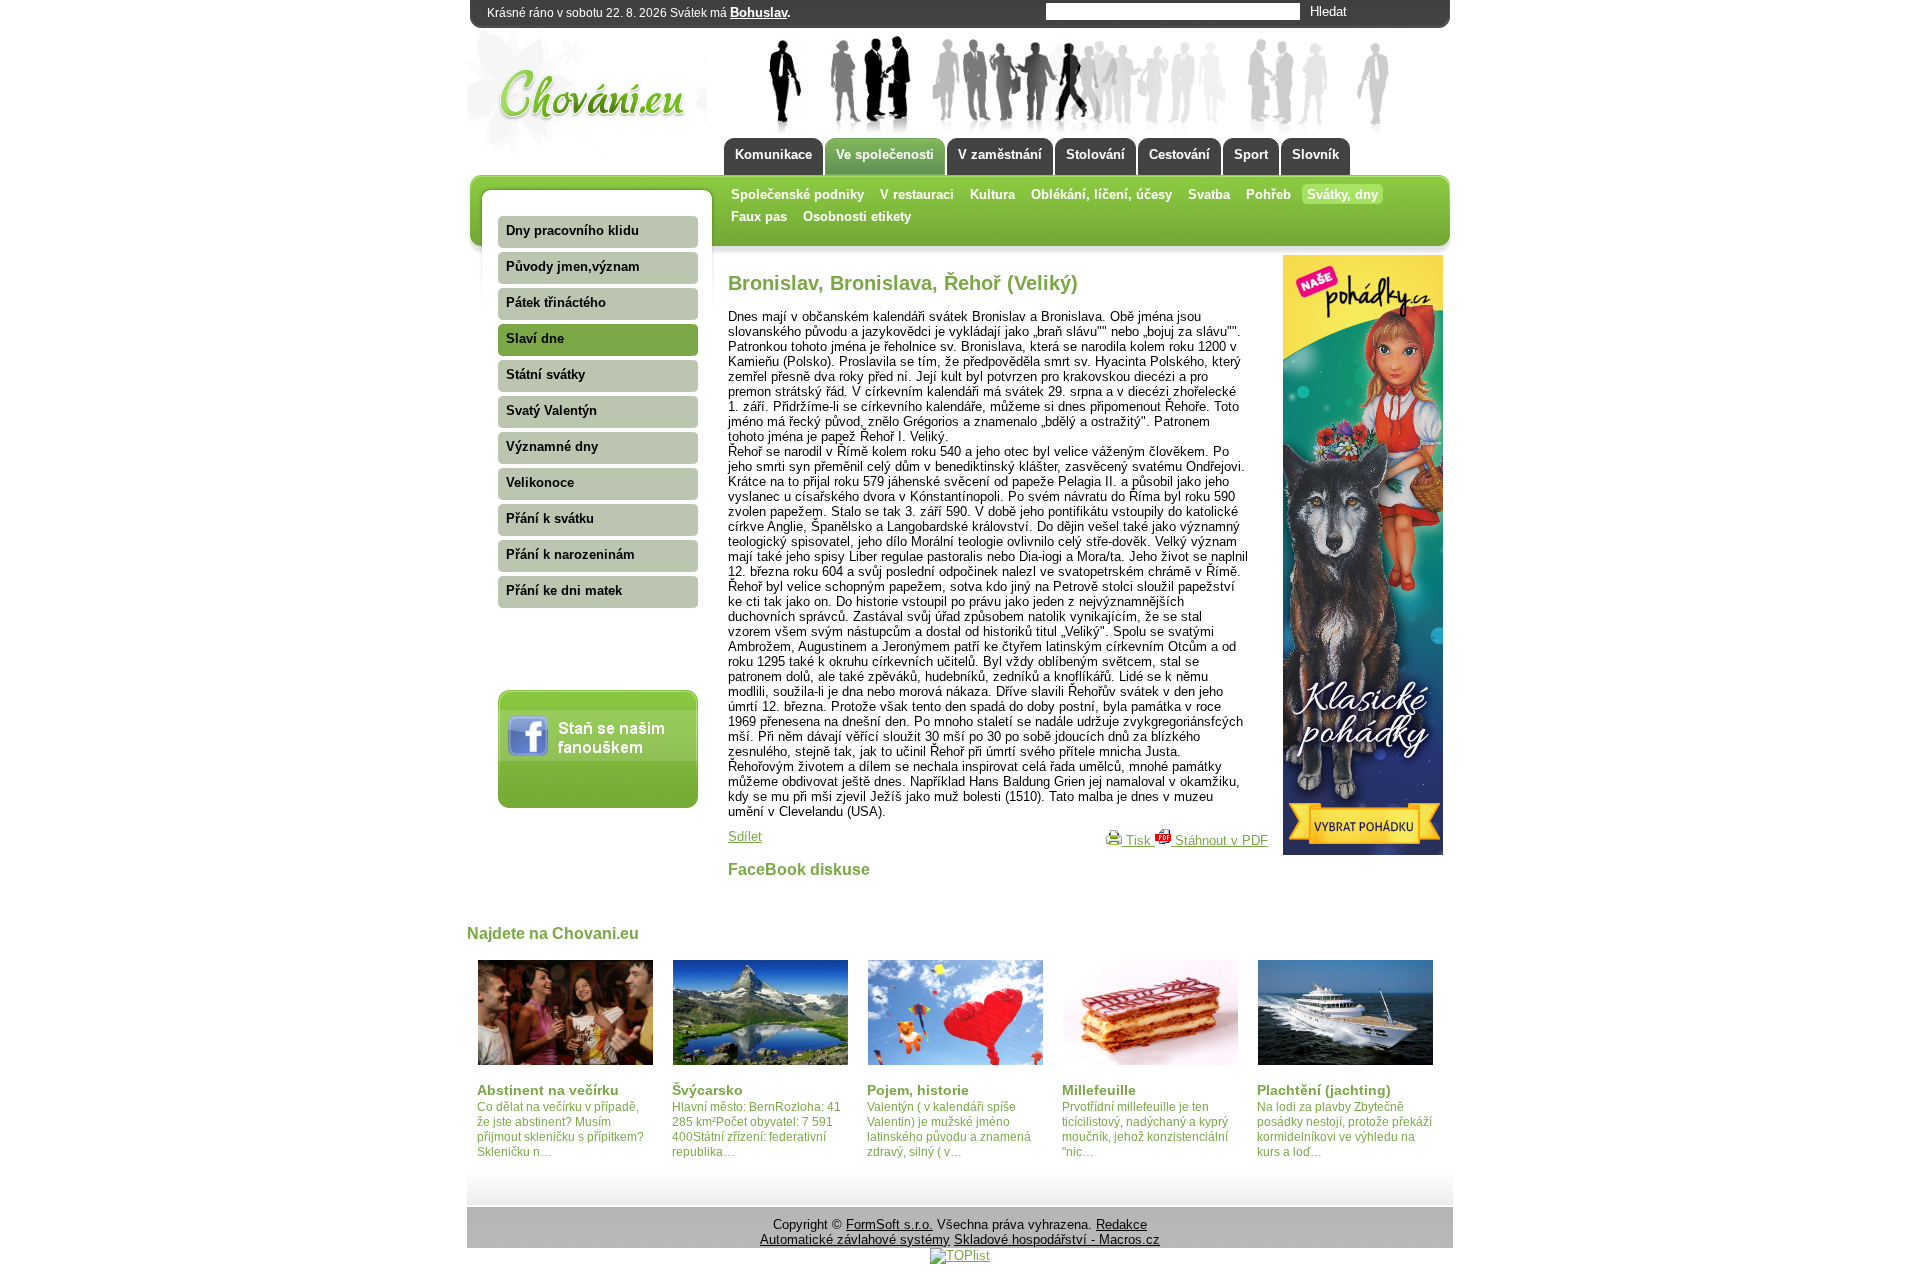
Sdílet (745, 836)
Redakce (1121, 1224)
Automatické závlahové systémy (855, 1239)
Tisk (1138, 840)
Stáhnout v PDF (1219, 840)
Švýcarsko (707, 1090)
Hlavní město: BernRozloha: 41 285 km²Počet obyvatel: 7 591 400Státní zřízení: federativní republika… (756, 1129)
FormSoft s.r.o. (889, 1224)
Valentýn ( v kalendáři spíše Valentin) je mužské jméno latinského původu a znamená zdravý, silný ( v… (949, 1129)
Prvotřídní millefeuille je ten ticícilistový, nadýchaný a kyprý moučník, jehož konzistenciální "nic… (1145, 1129)
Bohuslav (758, 12)
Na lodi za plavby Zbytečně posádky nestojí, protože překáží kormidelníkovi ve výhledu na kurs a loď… (1344, 1129)
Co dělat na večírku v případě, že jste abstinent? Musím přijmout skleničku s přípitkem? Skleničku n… (560, 1129)
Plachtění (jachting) (1324, 1090)
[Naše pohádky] (1363, 850)
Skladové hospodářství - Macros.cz (1057, 1239)
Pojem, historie (918, 1090)
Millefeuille (1099, 1090)
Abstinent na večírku (548, 1090)
